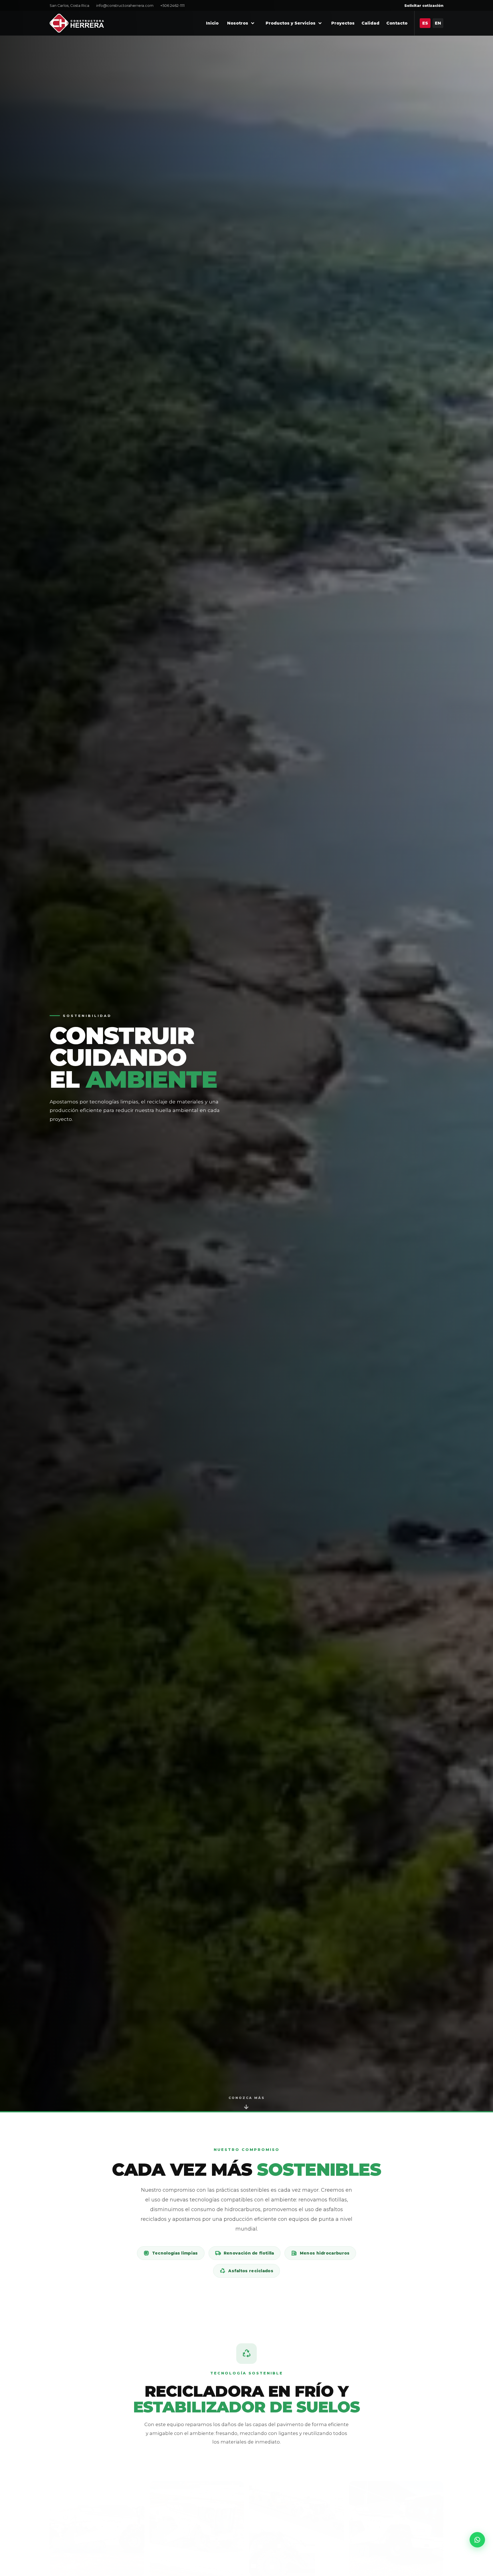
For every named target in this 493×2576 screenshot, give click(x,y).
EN (438, 23)
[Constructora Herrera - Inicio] (77, 23)
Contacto (397, 23)
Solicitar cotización (424, 6)
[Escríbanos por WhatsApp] (477, 2540)
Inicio (212, 23)
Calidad (370, 23)
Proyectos (343, 23)
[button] (97, 2509)
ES (425, 23)
